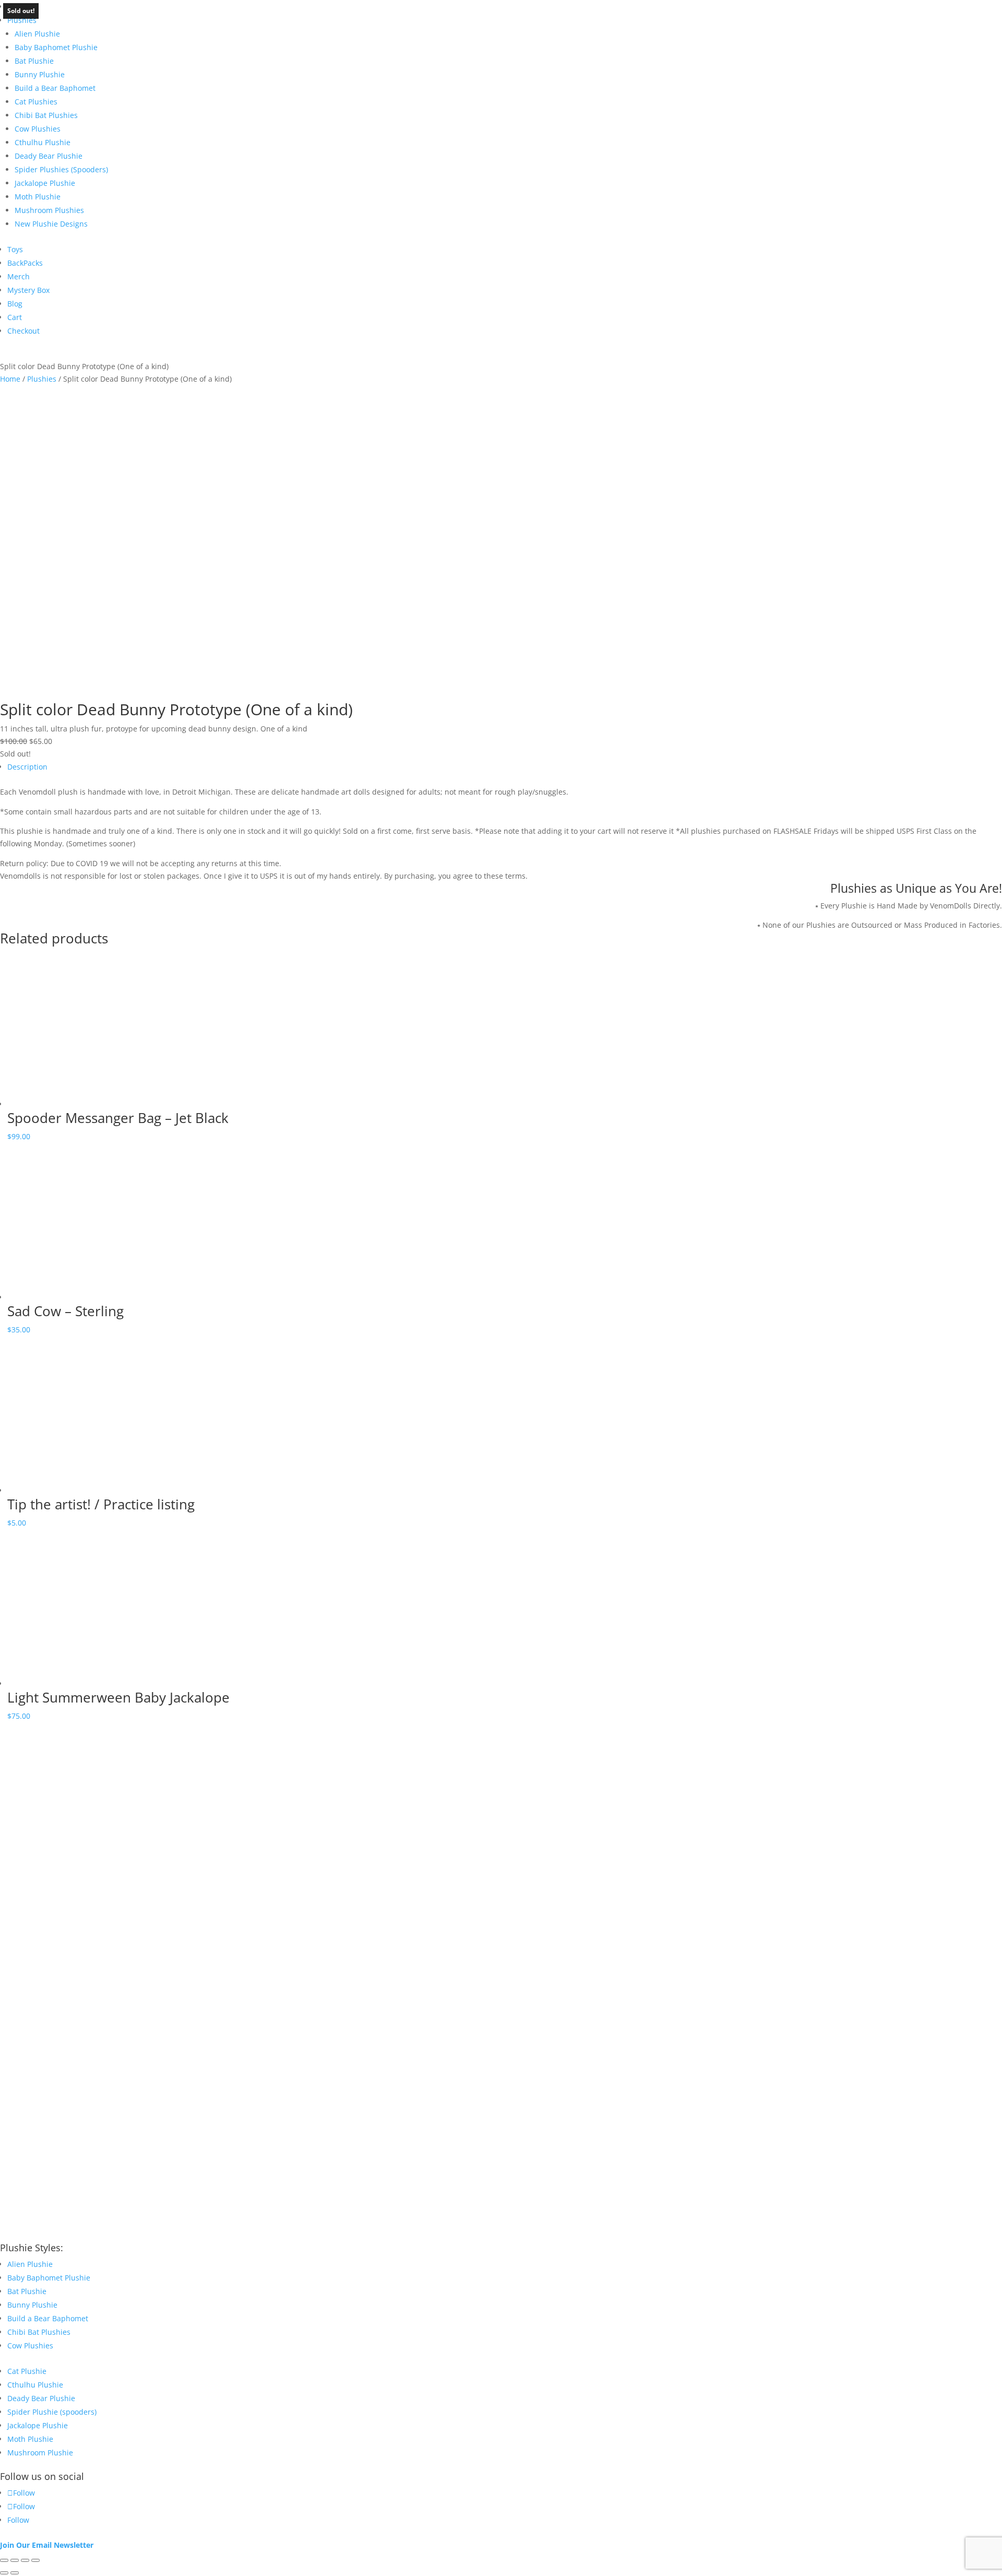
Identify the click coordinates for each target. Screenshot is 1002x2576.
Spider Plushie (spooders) (52, 2412)
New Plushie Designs (51, 224)
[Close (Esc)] (35, 2560)
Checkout (23, 331)
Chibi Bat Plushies (46, 115)
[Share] (25, 2560)
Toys (15, 249)
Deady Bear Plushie (49, 156)
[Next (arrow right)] (15, 2573)
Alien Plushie (37, 34)
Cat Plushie (27, 2371)
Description (27, 767)
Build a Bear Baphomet (55, 88)
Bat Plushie (34, 61)
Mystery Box (28, 290)
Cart (15, 317)
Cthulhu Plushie (43, 142)
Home (10, 379)
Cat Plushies (36, 102)
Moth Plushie (38, 197)
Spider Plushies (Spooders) (61, 169)
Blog (15, 304)
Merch (19, 276)
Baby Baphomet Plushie (56, 47)
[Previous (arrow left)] (4, 2573)
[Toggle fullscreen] (15, 2560)
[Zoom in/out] (4, 2560)
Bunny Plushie (40, 74)
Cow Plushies (38, 129)
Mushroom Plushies (49, 210)
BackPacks (25, 263)
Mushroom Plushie (40, 2453)
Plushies (22, 20)
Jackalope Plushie (45, 183)
